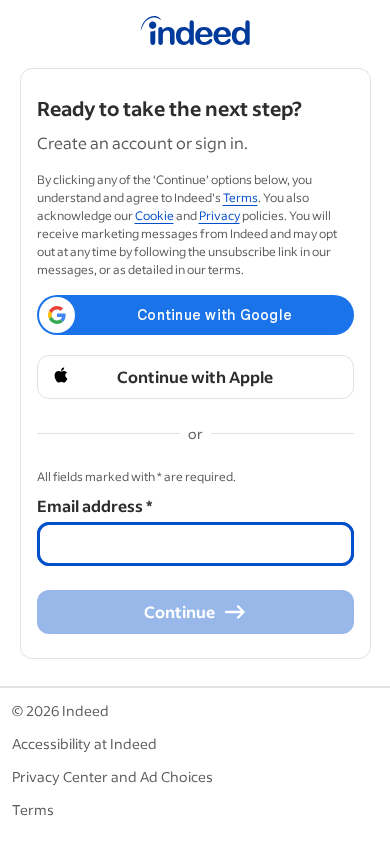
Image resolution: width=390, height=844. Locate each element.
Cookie (154, 215)
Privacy (219, 215)
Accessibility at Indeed (84, 743)
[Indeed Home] (195, 34)
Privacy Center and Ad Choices (112, 776)
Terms (240, 197)
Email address (94, 505)
